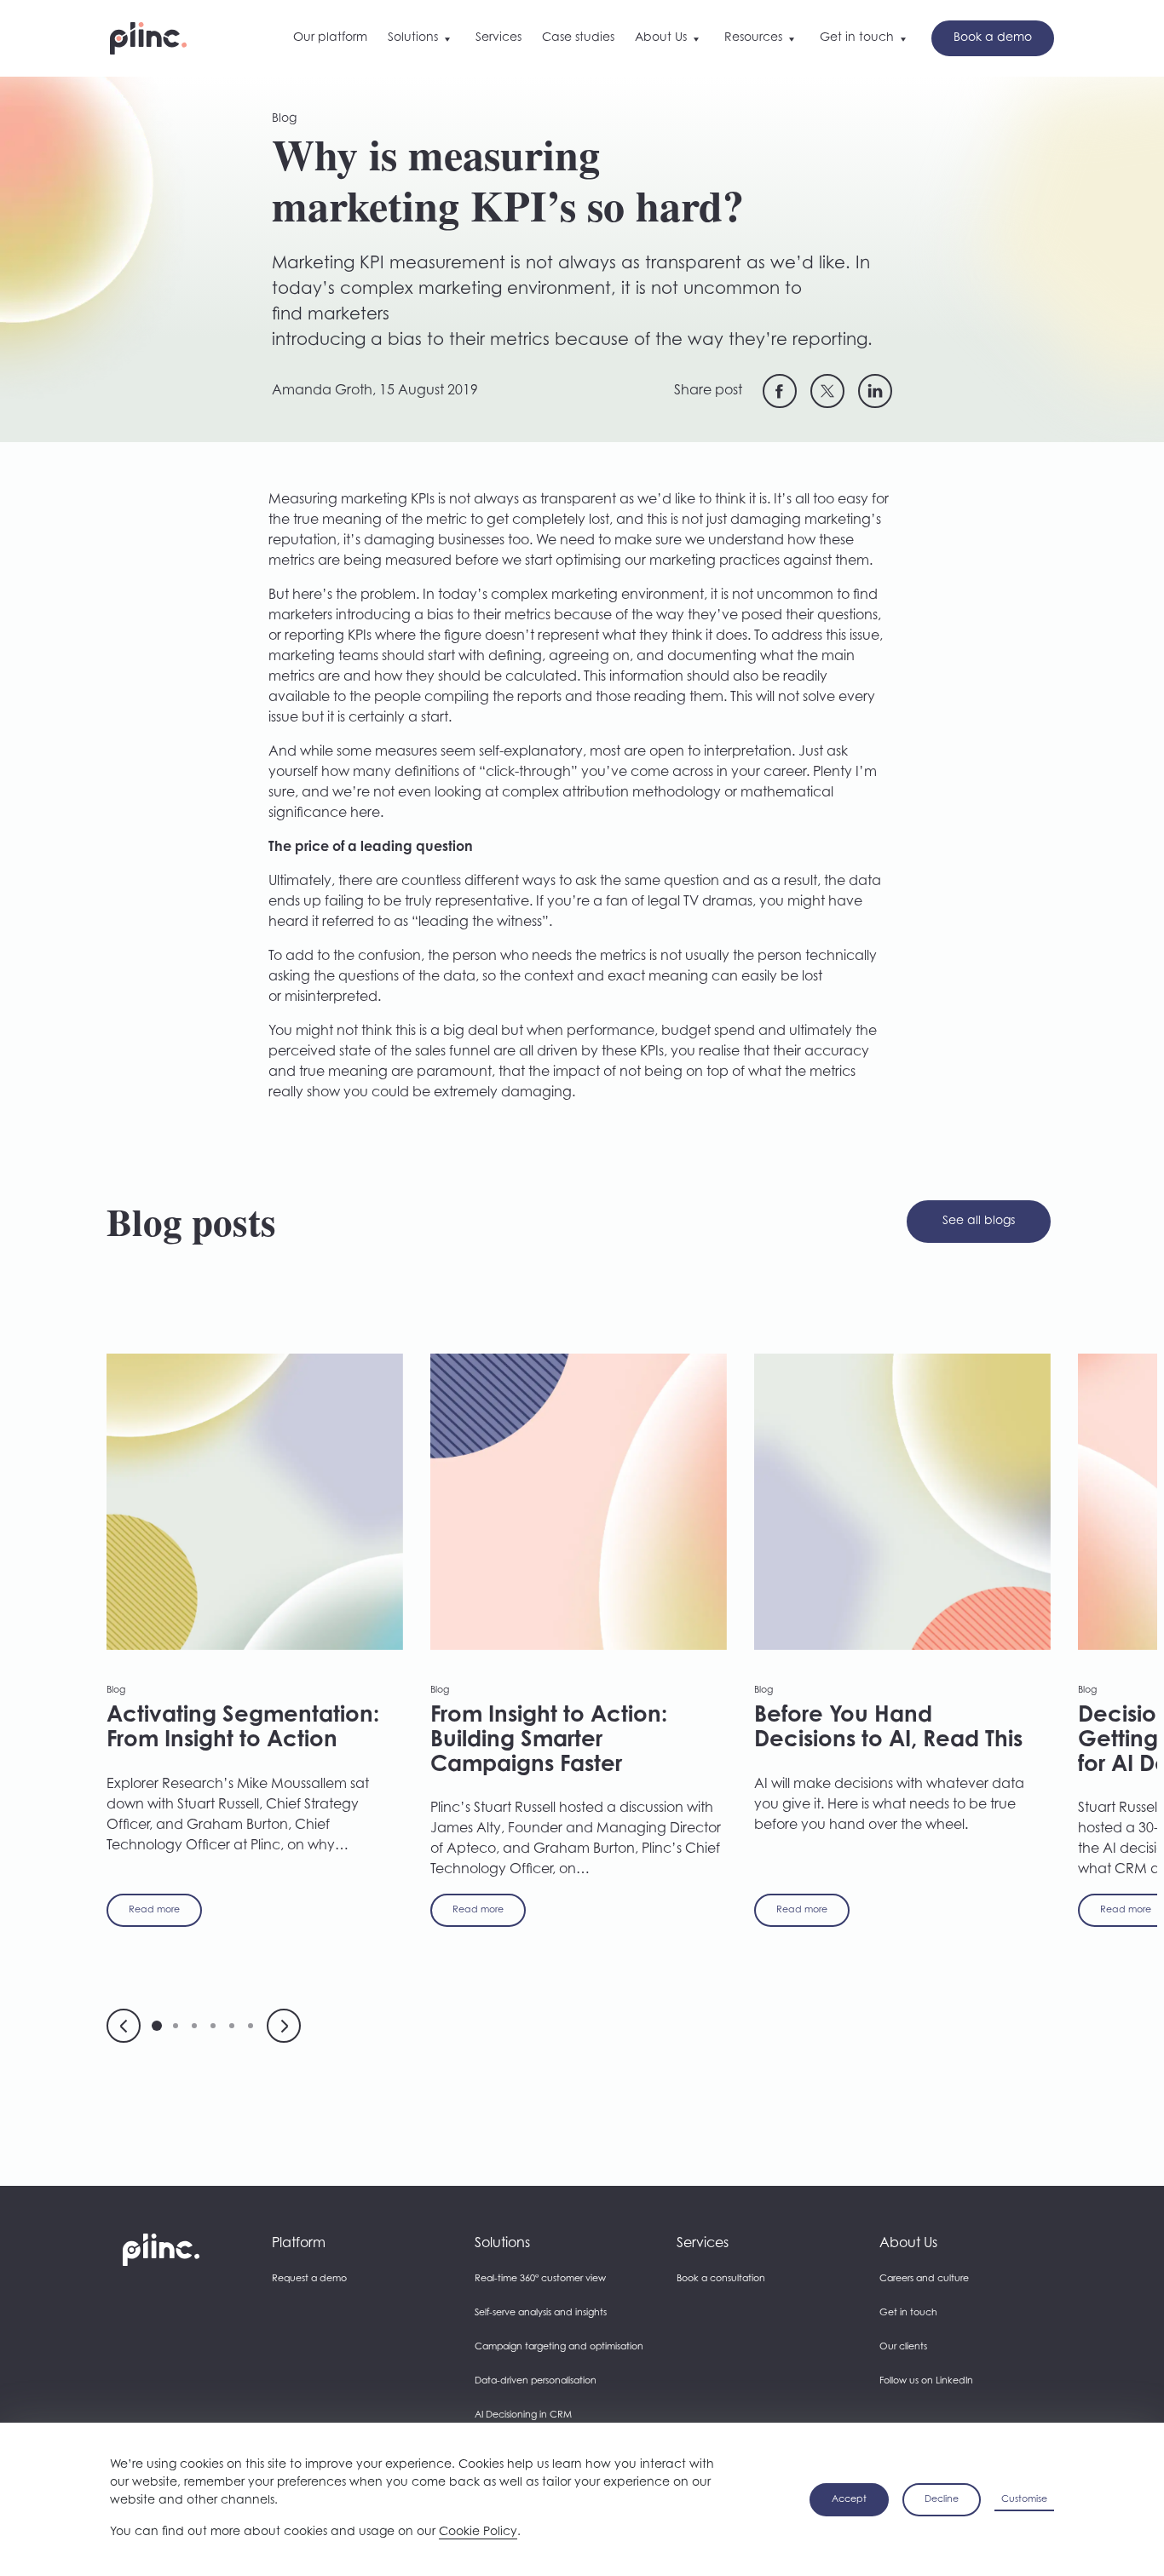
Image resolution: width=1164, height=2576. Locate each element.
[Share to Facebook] (780, 391)
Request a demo (309, 2279)
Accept (849, 2500)
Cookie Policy (478, 2533)
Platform (299, 2244)
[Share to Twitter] (827, 391)
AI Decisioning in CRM (523, 2415)
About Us (908, 2244)
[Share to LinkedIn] (875, 391)
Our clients (903, 2347)
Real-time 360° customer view (540, 2279)
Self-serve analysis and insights (541, 2313)
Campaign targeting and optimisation (559, 2347)
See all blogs (979, 1222)
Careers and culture (924, 2279)
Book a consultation (721, 2279)
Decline (942, 2500)
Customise (1024, 2500)
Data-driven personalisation (536, 2381)
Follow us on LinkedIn (926, 2381)
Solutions (502, 2244)
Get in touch (908, 2313)
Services (703, 2244)
